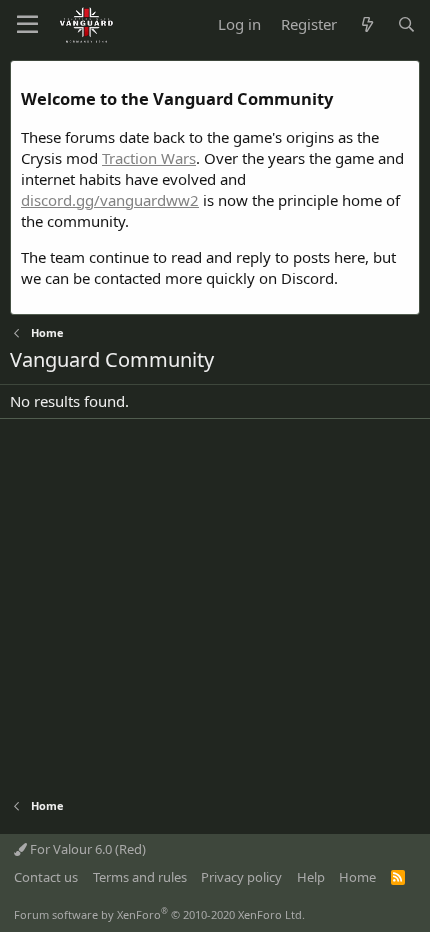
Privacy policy (241, 877)
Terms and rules (140, 877)
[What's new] (366, 24)
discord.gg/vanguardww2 (110, 200)
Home (357, 877)
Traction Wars (149, 158)
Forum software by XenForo (159, 914)
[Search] (406, 24)
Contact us (46, 877)
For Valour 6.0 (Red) (86, 849)
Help (311, 877)
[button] (27, 25)
